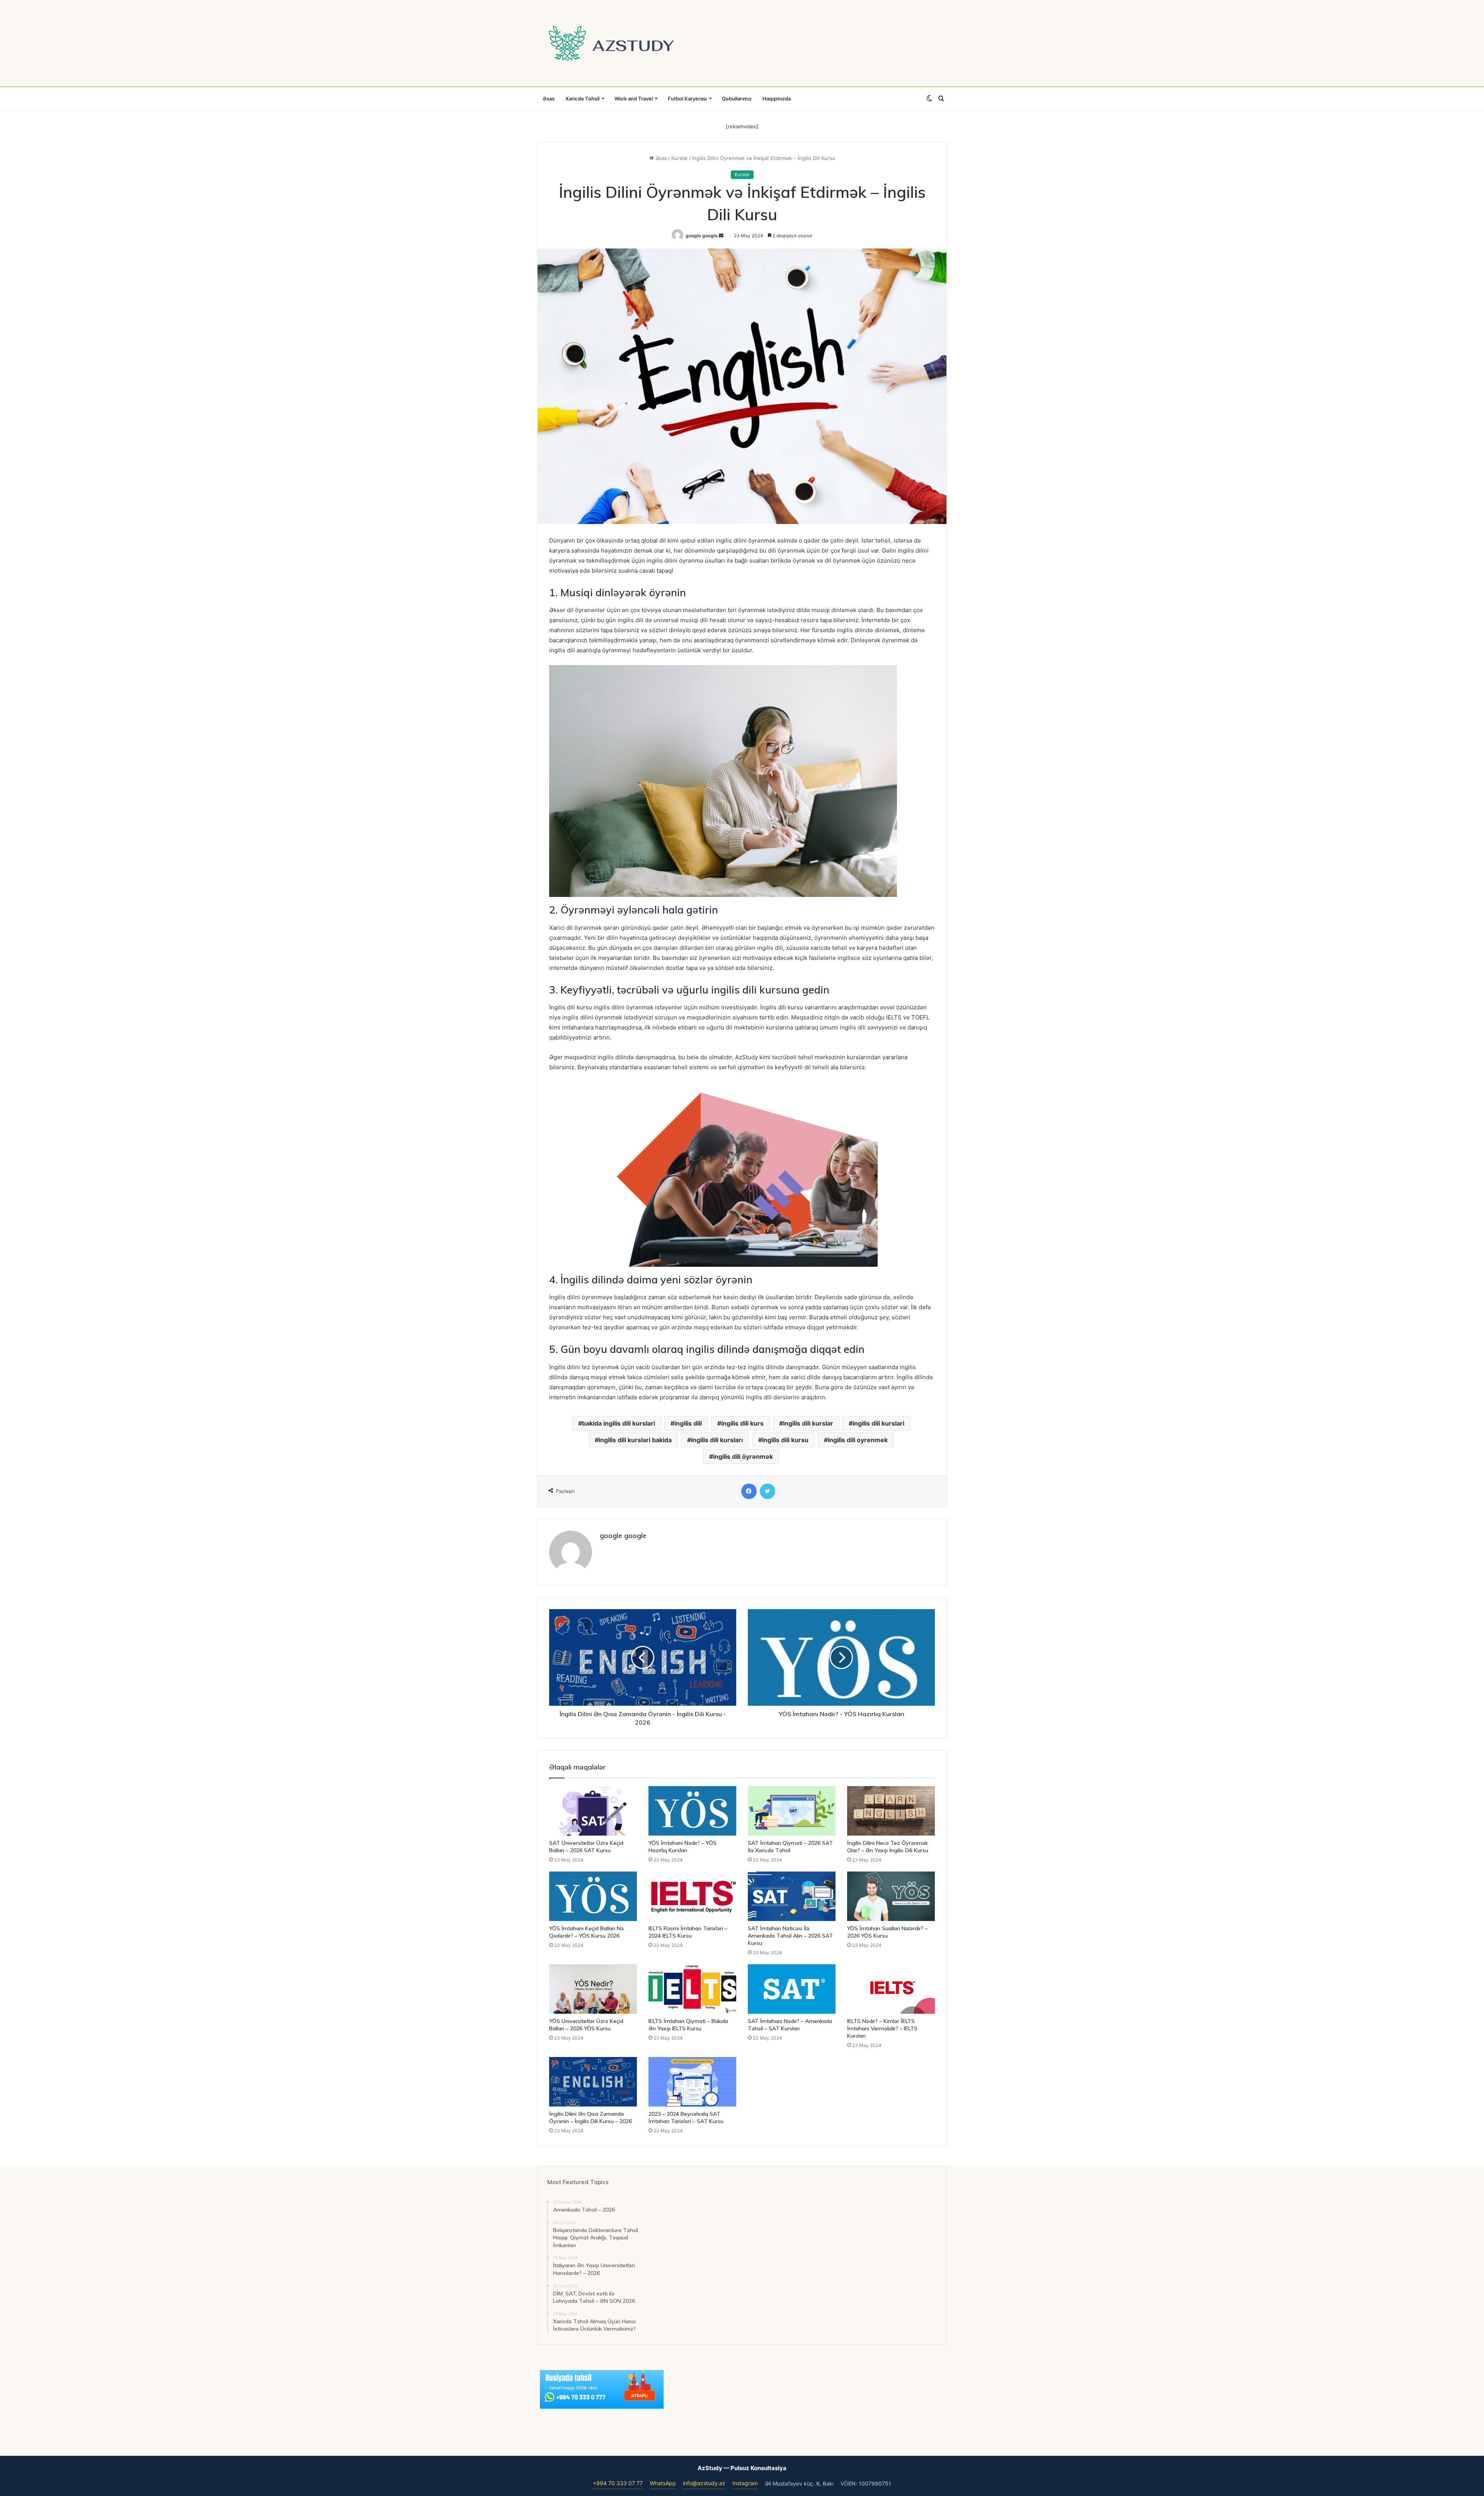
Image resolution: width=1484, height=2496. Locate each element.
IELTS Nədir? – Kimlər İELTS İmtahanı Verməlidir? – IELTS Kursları (882, 2028)
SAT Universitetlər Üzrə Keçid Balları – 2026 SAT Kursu (586, 1847)
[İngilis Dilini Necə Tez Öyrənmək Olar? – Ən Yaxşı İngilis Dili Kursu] (891, 1811)
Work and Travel (634, 99)
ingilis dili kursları (717, 1440)
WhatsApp (663, 2483)
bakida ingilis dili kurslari (619, 1423)
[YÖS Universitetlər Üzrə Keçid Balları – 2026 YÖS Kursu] (593, 1989)
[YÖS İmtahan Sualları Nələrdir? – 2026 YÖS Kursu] (891, 1896)
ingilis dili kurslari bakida (635, 1440)
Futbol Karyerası (687, 99)
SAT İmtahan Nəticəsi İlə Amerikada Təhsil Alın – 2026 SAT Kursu (790, 1936)
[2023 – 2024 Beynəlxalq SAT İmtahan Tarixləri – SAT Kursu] (692, 2082)
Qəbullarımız (737, 99)
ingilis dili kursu (785, 1440)
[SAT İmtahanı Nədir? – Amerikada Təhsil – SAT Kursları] (792, 1989)
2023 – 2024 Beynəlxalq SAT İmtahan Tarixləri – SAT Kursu (686, 2117)
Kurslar (680, 158)
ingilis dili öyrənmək (743, 1456)
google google (702, 236)
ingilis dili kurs (742, 1423)
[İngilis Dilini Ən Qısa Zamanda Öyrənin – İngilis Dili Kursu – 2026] (593, 2082)
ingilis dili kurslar (808, 1423)
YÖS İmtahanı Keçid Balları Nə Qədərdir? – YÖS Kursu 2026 (586, 1932)
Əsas (549, 99)
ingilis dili (688, 1423)
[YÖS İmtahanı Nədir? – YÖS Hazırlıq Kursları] (692, 1811)
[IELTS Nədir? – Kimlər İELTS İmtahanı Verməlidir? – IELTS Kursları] (891, 1989)
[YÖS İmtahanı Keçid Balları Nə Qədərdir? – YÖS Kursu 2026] (593, 1896)
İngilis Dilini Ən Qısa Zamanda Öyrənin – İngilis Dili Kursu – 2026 (591, 2117)
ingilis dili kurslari (878, 1423)
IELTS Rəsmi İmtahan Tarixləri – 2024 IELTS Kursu (688, 1932)
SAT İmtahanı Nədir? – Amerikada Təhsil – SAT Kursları (790, 2025)
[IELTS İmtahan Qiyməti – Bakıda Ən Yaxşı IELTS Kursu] (692, 1989)
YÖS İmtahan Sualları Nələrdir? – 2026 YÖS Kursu (887, 1932)
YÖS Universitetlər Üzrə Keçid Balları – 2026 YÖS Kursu (586, 2025)
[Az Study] (611, 43)
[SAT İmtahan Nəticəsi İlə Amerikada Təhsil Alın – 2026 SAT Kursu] (792, 1896)
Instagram (745, 2483)
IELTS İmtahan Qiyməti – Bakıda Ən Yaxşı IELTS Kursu (688, 2025)
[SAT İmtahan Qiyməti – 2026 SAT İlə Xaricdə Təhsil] (792, 1811)
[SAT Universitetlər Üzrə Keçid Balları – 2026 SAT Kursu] (593, 1811)
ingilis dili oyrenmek (858, 1440)
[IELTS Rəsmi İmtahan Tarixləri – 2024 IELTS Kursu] (692, 1896)
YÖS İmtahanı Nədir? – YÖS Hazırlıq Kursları (682, 1847)
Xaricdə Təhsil (582, 99)
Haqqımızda (777, 99)
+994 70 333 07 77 (618, 2483)
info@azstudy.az (704, 2483)
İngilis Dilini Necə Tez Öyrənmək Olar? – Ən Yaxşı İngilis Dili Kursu (888, 1847)
